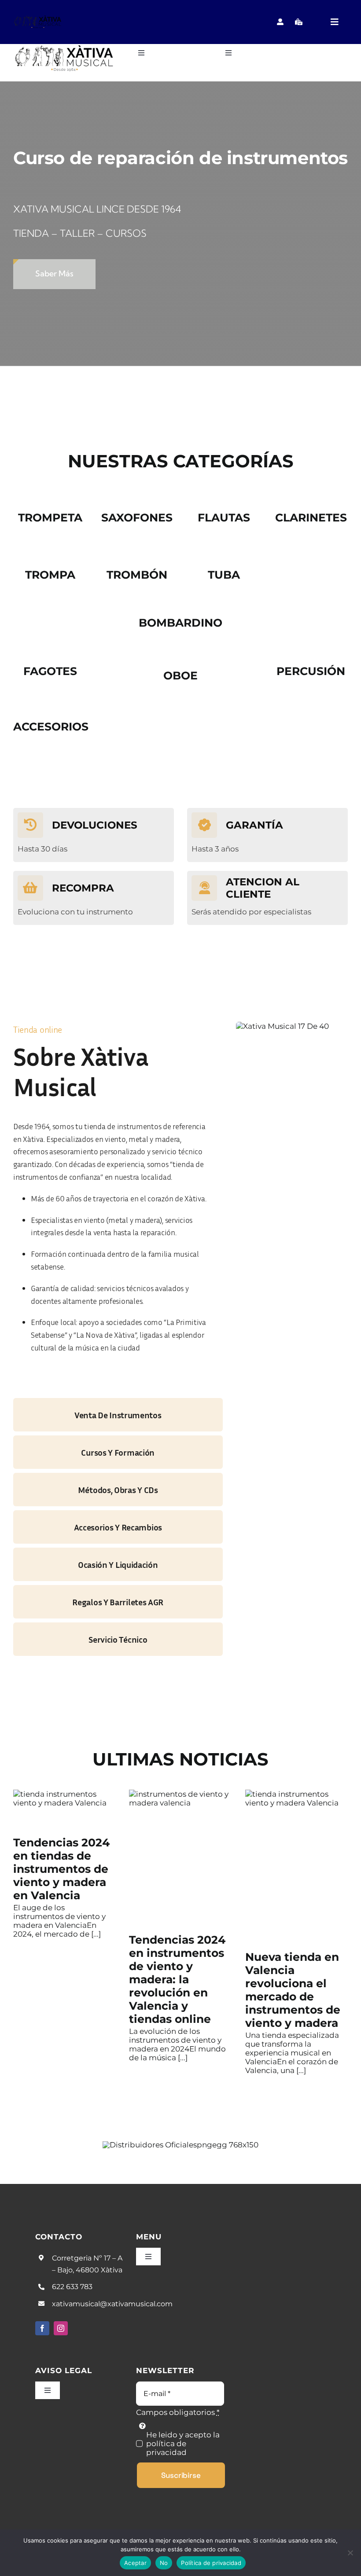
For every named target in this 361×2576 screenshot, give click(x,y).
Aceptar (135, 2563)
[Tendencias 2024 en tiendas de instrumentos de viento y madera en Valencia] (64, 1809)
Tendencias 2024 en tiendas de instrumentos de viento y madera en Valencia (61, 1869)
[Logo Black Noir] (38, 18)
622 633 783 (72, 2287)
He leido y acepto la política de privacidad (183, 2444)
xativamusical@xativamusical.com (112, 2304)
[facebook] (42, 2328)
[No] (350, 2553)
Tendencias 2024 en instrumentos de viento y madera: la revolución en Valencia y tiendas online (177, 1979)
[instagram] (61, 2328)
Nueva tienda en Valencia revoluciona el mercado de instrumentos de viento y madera (293, 1990)
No (164, 2563)
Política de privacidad (211, 2563)
